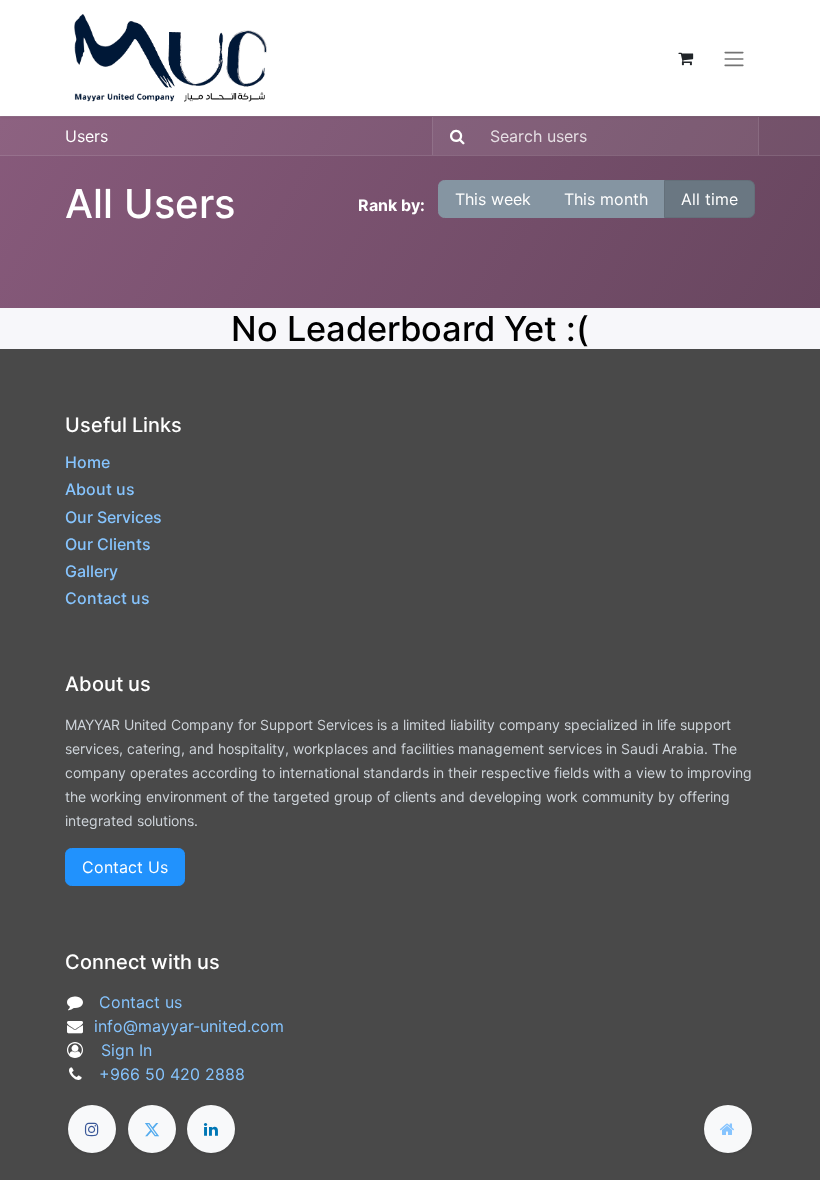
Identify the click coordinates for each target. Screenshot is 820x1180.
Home (87, 462)
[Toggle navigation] (734, 58)
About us (100, 489)
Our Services (113, 517)
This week (493, 199)
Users (86, 136)
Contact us (107, 598)
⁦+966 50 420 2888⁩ (172, 1074)
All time (709, 199)
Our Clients (108, 544)
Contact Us (125, 867)
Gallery (91, 571)
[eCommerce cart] (685, 58)
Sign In (126, 1050)
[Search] (451, 136)
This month (606, 199)
